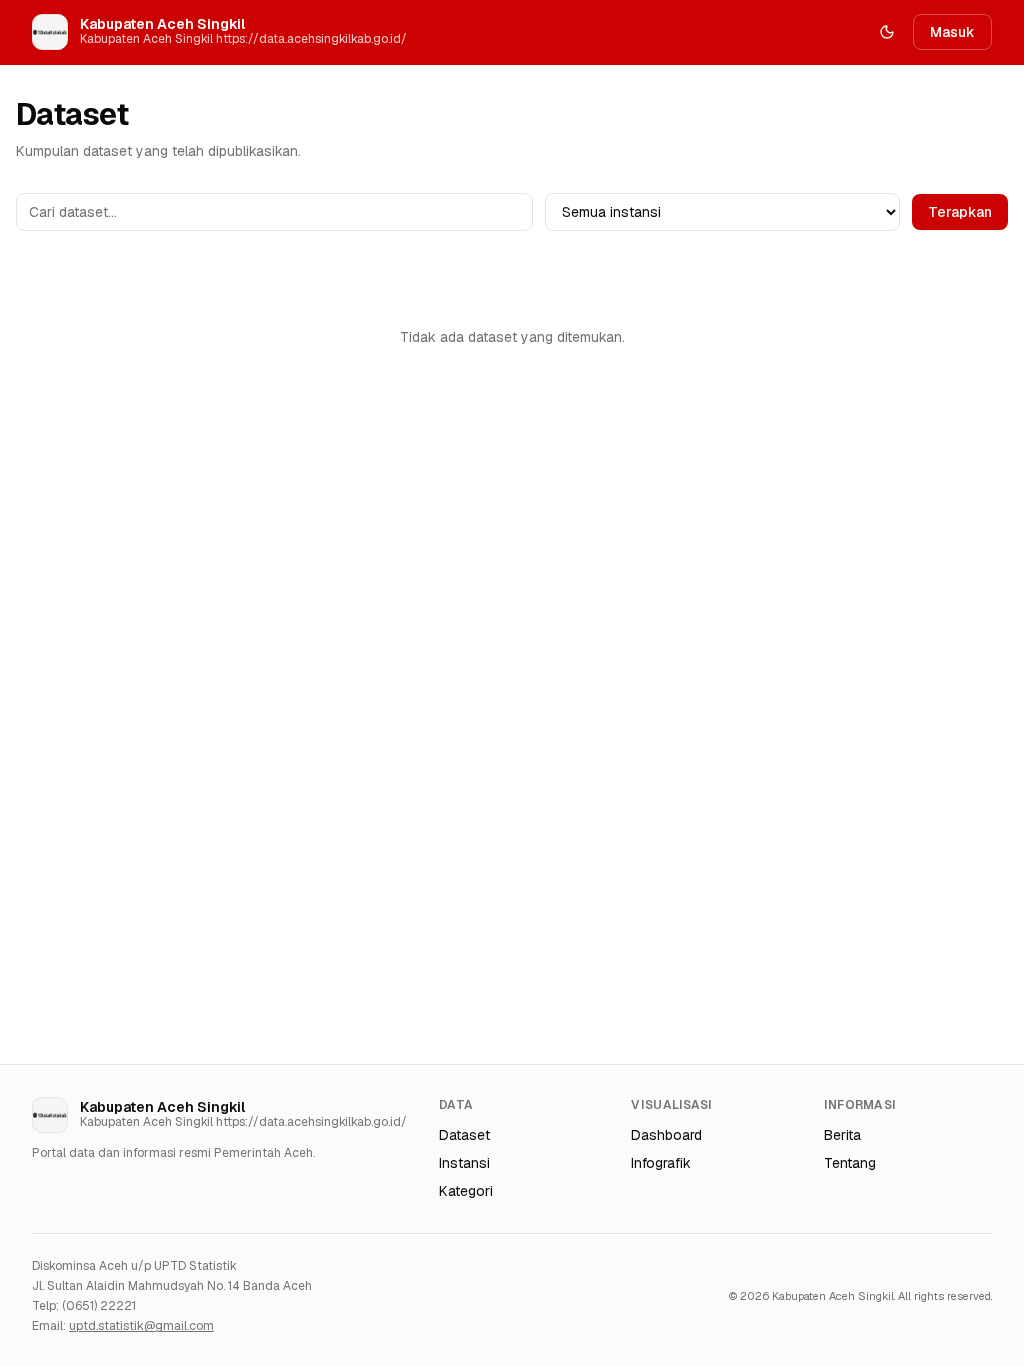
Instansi (464, 1163)
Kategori (466, 1191)
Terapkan (960, 212)
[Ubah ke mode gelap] (887, 32)
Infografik (661, 1163)
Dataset (464, 1135)
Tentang (850, 1163)
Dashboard (666, 1135)
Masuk (952, 32)
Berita (842, 1135)
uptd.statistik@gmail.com (141, 1326)
